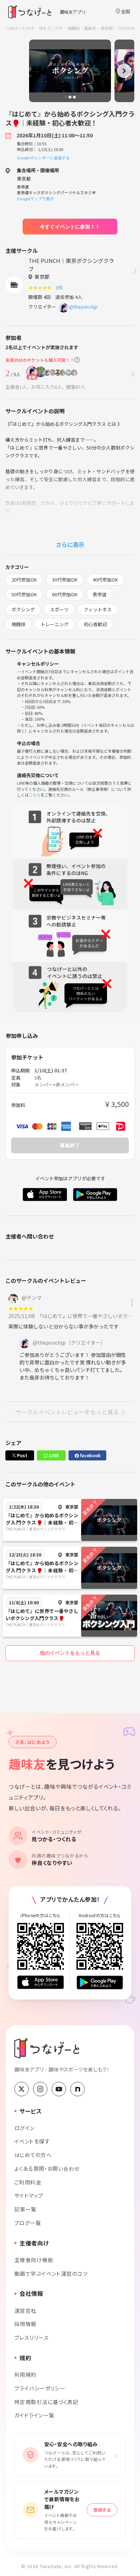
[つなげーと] (47, 2048)
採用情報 (25, 2324)
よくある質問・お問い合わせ (47, 2168)
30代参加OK (65, 580)
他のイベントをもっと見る (70, 1653)
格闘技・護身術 (82, 28)
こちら (35, 795)
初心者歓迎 (95, 624)
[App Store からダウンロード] (41, 1982)
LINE (53, 1455)
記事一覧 (25, 2209)
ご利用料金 (28, 2182)
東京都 (107, 28)
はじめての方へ (33, 2155)
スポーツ (59, 609)
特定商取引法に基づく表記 (46, 2402)
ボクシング (23, 609)
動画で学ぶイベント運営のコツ (51, 2273)
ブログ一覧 (28, 2223)
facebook (90, 1455)
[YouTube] (59, 2089)
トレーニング (55, 624)
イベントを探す (32, 2141)
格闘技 (18, 624)
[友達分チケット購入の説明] (77, 360)
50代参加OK (24, 594)
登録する (102, 2510)
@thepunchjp (83, 307)
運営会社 (25, 2310)
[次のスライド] (124, 71)
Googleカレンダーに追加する (43, 158)
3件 (60, 288)
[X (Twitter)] (22, 2089)
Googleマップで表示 (35, 199)
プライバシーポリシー (40, 2388)
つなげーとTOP (20, 28)
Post (22, 1455)
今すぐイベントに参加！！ (70, 227)
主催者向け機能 (34, 2260)
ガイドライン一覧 (34, 2415)
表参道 (100, 594)
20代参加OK (24, 580)
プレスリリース (32, 2337)
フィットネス (98, 609)
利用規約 (25, 2374)
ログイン (25, 2128)
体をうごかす (51, 28)
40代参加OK (105, 580)
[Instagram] (40, 2089)
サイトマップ (29, 2195)
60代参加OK (65, 594)
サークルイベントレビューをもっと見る (67, 1412)
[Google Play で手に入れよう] (100, 1982)
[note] (78, 2089)
